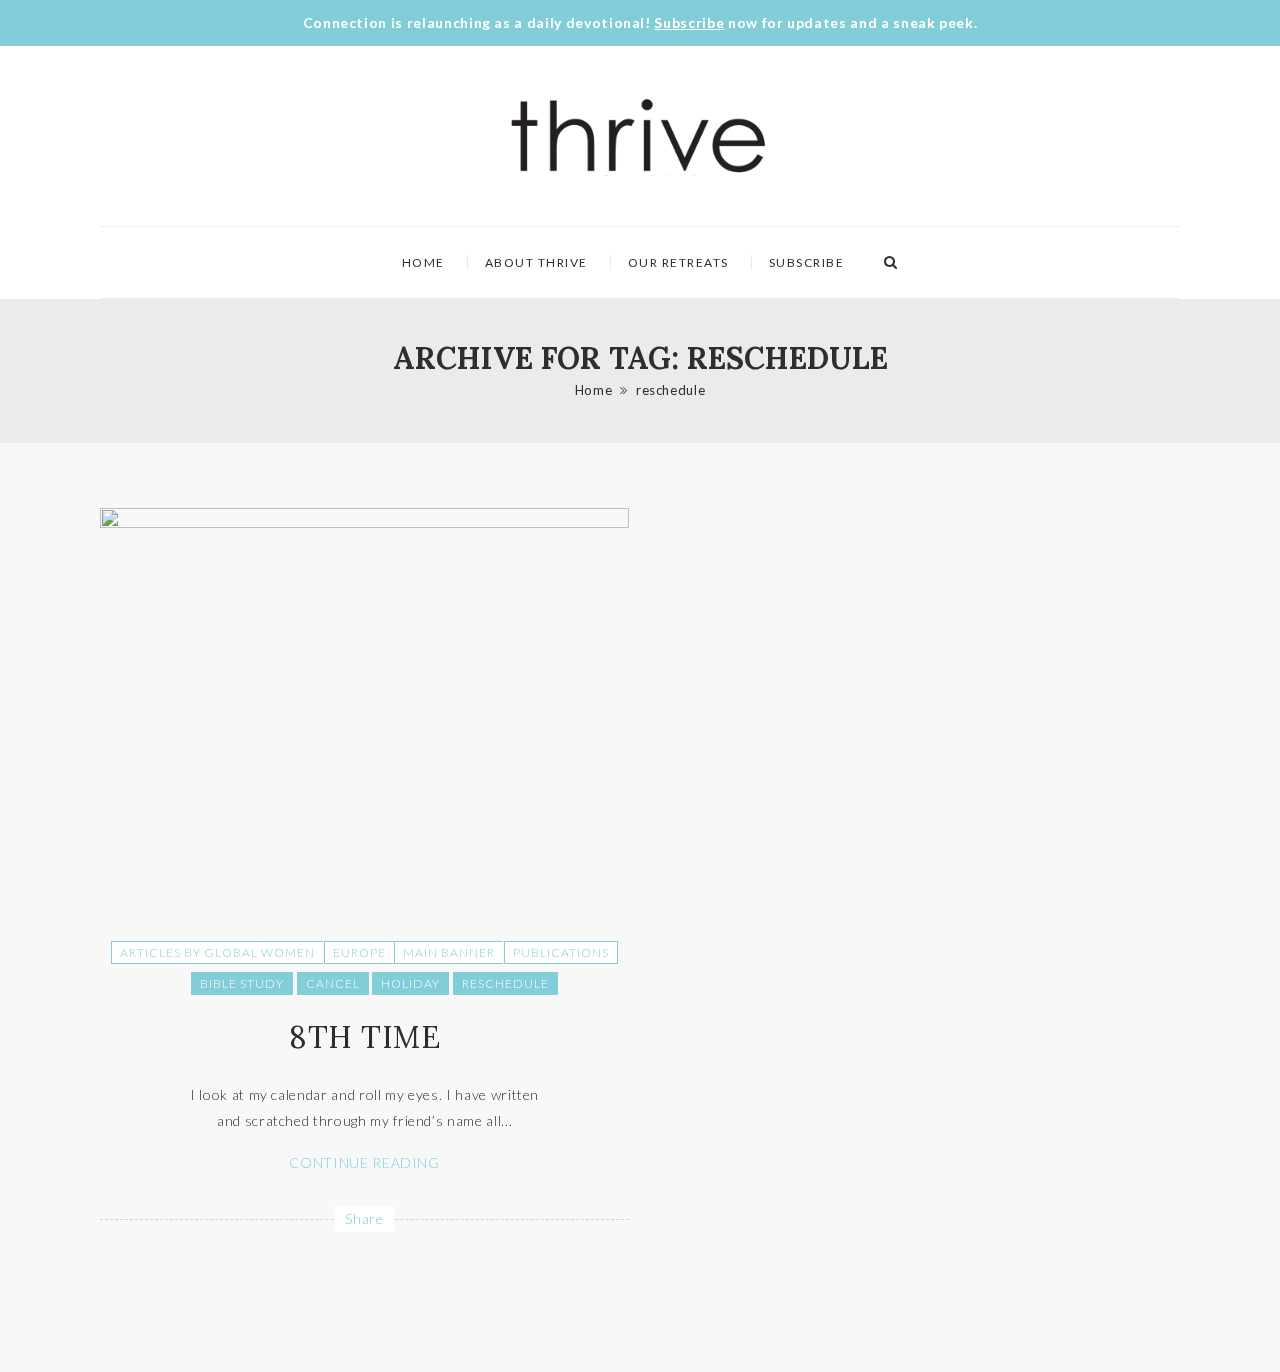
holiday (410, 983)
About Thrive (536, 262)
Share (364, 1218)
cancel (333, 983)
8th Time (364, 1037)
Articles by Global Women (217, 952)
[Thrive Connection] (639, 136)
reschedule (671, 390)
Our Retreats (678, 262)
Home (423, 262)
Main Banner (449, 952)
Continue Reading (364, 1162)
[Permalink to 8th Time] (364, 522)
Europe (359, 952)
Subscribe (689, 22)
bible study (242, 983)
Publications (561, 952)
